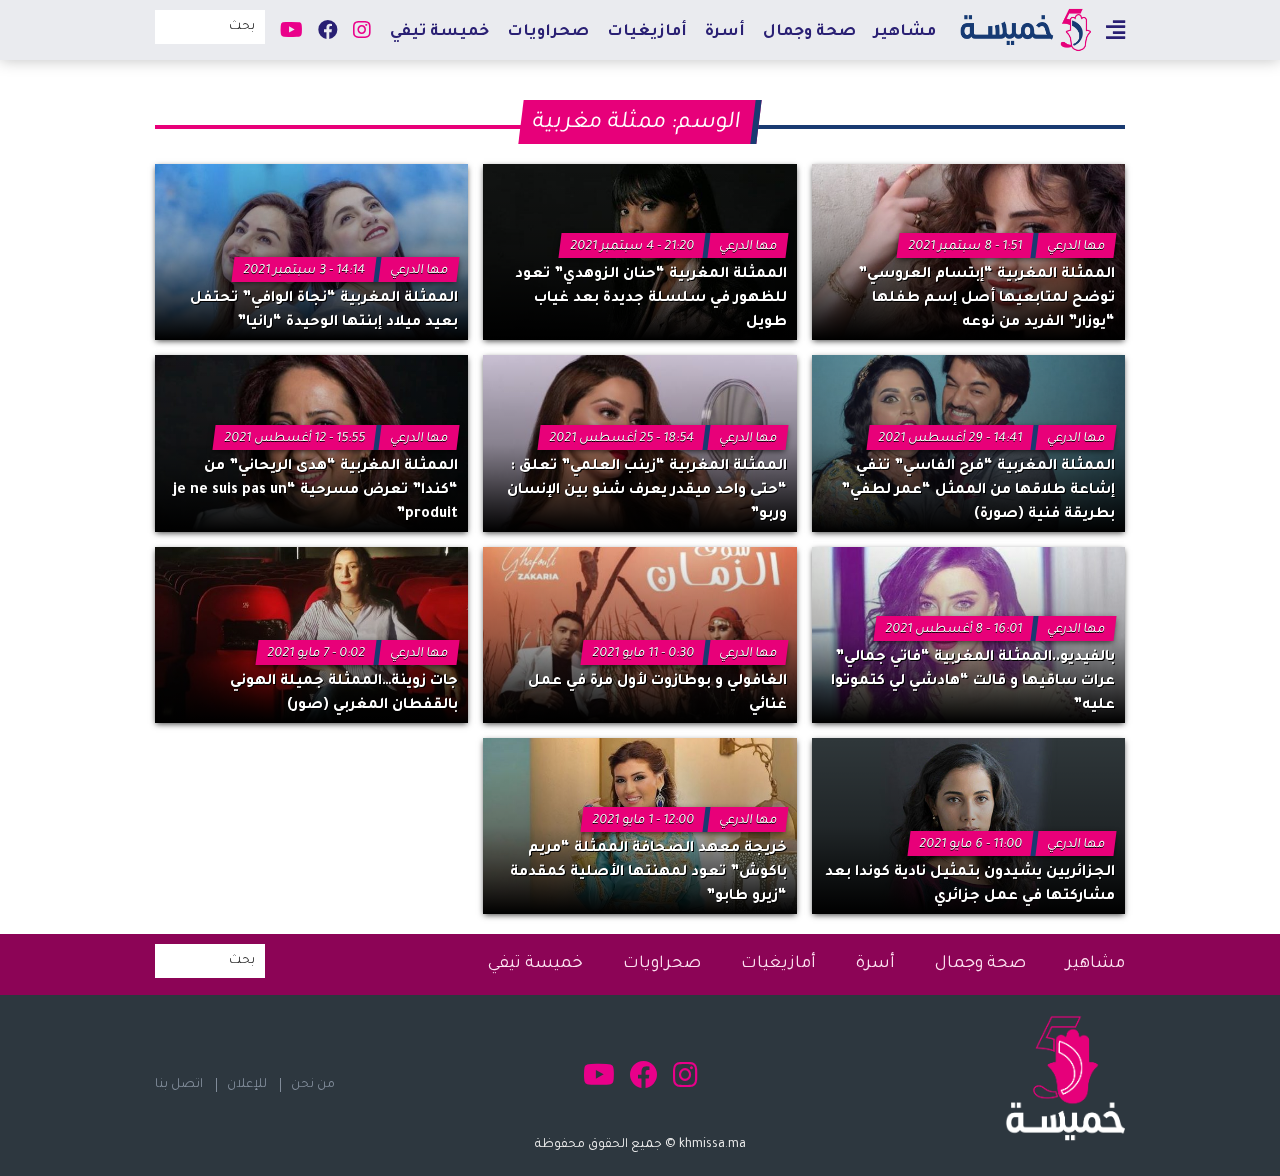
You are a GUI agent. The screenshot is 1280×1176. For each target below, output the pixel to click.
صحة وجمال (809, 32)
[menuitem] (905, 31)
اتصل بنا (179, 1085)
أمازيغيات (647, 32)
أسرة (725, 32)
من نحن (313, 1085)
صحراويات (548, 32)
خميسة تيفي (439, 32)
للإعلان (247, 1085)
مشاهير (905, 32)
